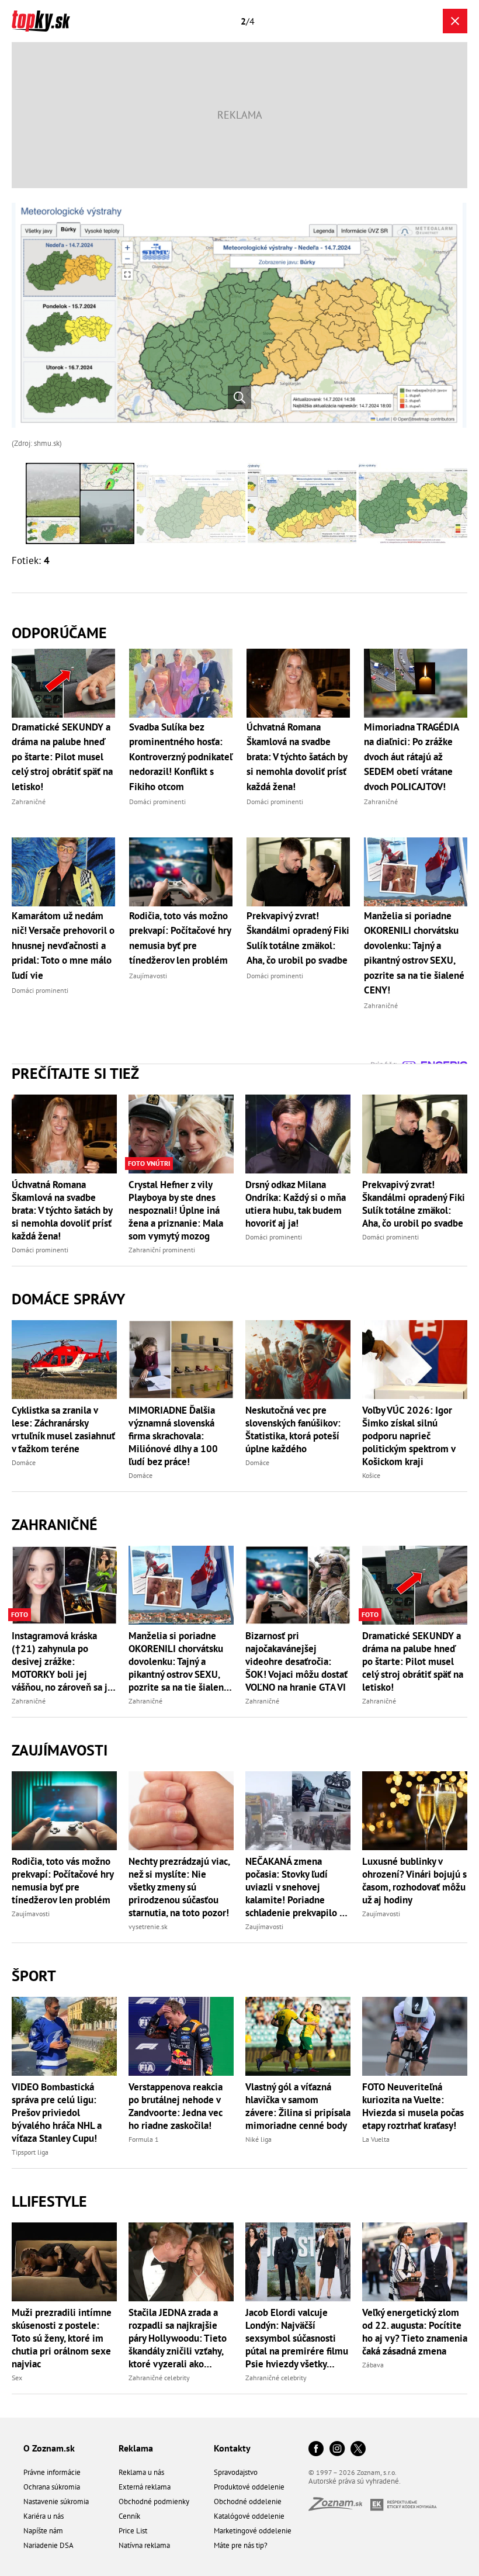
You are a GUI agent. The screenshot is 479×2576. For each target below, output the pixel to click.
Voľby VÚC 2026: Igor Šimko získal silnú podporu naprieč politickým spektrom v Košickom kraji (409, 1436)
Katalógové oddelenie (249, 2516)
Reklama (136, 2448)
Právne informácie (52, 2472)
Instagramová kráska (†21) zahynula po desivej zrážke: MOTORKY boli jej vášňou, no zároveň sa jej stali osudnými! (64, 1661)
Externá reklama (145, 2487)
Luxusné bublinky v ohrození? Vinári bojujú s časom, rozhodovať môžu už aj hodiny (414, 1881)
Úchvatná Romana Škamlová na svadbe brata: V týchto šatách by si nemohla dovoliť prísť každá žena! (62, 1210)
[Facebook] (316, 2449)
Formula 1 (144, 2139)
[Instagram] (337, 2449)
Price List (133, 2531)
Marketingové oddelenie (253, 2531)
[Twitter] (358, 2449)
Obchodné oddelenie (248, 2501)
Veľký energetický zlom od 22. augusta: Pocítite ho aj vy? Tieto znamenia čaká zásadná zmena (415, 2332)
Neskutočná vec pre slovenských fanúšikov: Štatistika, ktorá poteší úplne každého (293, 1429)
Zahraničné (55, 1524)
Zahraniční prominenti (162, 1250)
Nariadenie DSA (48, 2545)
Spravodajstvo (236, 2472)
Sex (17, 2378)
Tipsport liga (30, 2152)
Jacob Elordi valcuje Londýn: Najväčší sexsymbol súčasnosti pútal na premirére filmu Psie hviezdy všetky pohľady (297, 2338)
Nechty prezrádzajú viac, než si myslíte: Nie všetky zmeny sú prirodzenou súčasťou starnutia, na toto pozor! (179, 1887)
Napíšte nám (43, 2531)
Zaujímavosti (60, 1750)
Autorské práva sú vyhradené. (355, 2481)
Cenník (129, 2516)
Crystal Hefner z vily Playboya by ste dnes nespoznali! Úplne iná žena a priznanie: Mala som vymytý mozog (176, 1210)
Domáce (24, 1462)
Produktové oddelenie (249, 2487)
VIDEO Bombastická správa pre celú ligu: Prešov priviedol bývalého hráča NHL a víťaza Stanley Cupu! (57, 2113)
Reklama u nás (141, 2472)
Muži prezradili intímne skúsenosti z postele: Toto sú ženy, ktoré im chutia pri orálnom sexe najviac (62, 2338)
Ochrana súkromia (52, 2487)
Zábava (373, 2365)
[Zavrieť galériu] (455, 21)
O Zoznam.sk (49, 2448)
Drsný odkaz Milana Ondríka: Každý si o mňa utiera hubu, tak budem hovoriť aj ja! (296, 1204)
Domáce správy (68, 1299)
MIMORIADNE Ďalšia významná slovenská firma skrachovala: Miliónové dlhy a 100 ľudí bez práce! (173, 1436)
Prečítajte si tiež (75, 1073)
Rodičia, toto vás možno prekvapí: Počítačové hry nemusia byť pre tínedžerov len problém (63, 1881)
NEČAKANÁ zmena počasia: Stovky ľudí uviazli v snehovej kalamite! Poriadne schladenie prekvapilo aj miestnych (296, 1887)
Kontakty (232, 2448)
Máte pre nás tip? (241, 2545)
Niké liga (258, 2139)
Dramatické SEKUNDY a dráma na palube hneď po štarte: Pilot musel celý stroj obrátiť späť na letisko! (413, 1661)
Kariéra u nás (44, 2516)
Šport (34, 1976)
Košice (371, 1475)
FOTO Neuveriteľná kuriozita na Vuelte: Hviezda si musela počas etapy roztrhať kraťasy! (413, 2106)
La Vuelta (376, 2139)
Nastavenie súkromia (56, 2501)
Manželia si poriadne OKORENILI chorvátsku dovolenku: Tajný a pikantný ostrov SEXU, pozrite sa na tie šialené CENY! (179, 1661)
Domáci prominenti (40, 1250)
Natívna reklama (144, 2545)
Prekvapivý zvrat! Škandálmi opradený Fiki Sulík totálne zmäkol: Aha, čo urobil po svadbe (414, 1204)
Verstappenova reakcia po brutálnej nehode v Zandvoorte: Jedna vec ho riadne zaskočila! (176, 2106)
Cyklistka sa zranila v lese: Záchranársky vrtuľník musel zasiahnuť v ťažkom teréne (63, 1429)
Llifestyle (49, 2201)
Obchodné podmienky (154, 2501)
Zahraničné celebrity (159, 2378)
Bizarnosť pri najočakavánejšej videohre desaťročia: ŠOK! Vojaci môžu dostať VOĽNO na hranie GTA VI (296, 1661)
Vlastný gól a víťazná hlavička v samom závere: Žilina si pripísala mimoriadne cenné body (298, 2106)
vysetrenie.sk (148, 1926)
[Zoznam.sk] (339, 2507)
